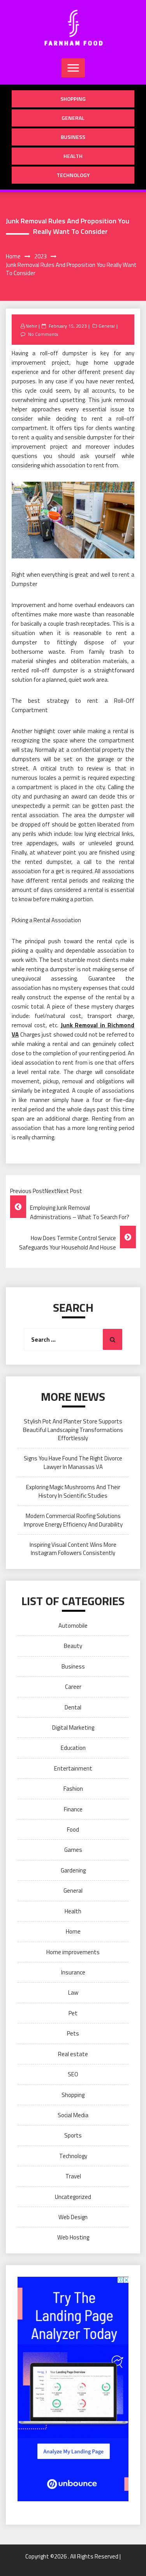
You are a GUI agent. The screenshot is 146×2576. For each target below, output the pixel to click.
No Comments (43, 334)
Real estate (73, 2054)
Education (73, 1748)
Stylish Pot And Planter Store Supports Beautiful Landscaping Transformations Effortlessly (73, 1430)
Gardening (73, 1870)
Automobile (73, 1626)
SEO (73, 2074)
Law (73, 1993)
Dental (73, 1707)
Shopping (73, 99)
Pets (73, 2033)
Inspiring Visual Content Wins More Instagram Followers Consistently (73, 1549)
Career (73, 1687)
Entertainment (73, 1768)
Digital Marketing (73, 1728)
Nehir (31, 326)
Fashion (73, 1789)
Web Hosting (73, 2237)
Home (73, 1931)
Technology (73, 175)
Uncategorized (73, 2197)
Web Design (73, 2217)
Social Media (73, 2115)
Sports (73, 2135)
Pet (73, 2013)
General (73, 118)
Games (73, 1850)
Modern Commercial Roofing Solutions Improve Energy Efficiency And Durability (73, 1520)
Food (73, 1829)
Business (73, 137)
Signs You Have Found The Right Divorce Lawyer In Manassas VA (73, 1462)
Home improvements (73, 1952)
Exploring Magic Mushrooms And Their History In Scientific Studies (73, 1491)
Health (73, 156)
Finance (73, 1809)
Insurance (73, 1972)
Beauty (73, 1646)
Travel (73, 2176)
